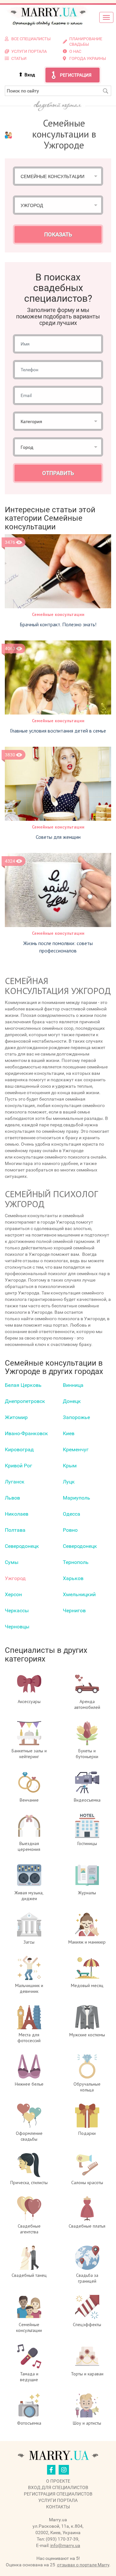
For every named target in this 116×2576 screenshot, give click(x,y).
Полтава (15, 1530)
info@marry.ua (65, 2545)
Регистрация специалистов (58, 2494)
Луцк (69, 1482)
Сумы (12, 1562)
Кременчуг (76, 1449)
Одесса (72, 1514)
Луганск (15, 1482)
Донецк (72, 1401)
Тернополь (76, 1562)
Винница (73, 1385)
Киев (69, 1433)
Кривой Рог (19, 1466)
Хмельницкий (79, 1594)
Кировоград (19, 1449)
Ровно (70, 1530)
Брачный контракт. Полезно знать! (58, 624)
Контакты (58, 2507)
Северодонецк (22, 1546)
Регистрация (76, 75)
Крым (70, 1466)
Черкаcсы (17, 1610)
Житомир (16, 1417)
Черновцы (17, 1627)
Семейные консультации (58, 614)
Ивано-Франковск (26, 1433)
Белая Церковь (23, 1385)
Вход (30, 75)
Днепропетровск (25, 1401)
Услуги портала (58, 2500)
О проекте (58, 2481)
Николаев (17, 1514)
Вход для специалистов (58, 2487)
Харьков (73, 1578)
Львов (12, 1498)
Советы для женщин (58, 837)
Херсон (13, 1594)
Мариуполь (77, 1498)
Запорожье (76, 1417)
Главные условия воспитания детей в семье (58, 731)
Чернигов (74, 1610)
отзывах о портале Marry (83, 2565)
